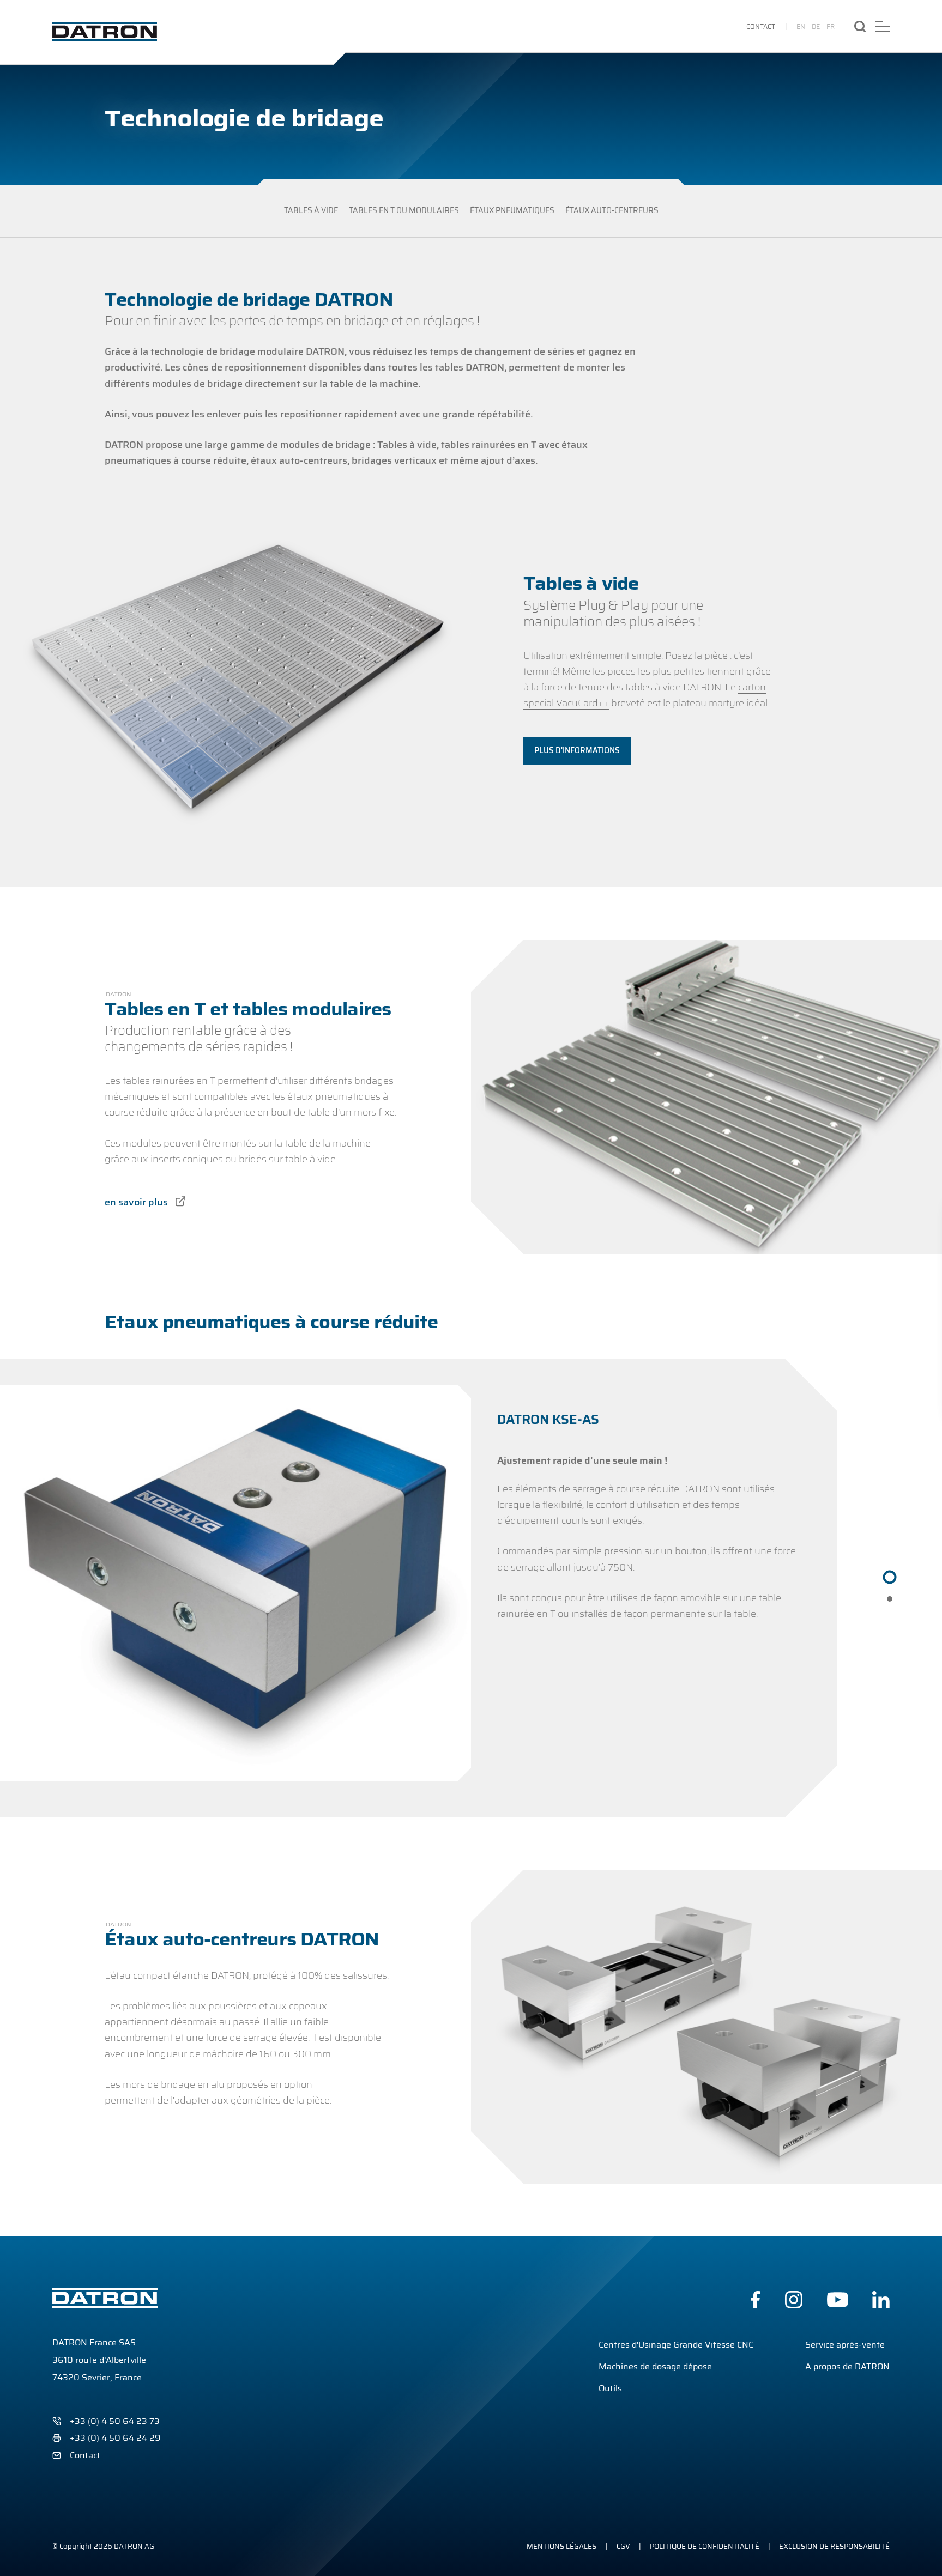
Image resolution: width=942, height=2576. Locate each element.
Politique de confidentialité (705, 2546)
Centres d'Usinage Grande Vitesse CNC (676, 2345)
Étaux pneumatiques (512, 211)
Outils (610, 2388)
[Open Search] (860, 26)
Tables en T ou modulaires (404, 211)
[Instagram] (794, 2300)
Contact (761, 26)
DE (816, 26)
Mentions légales (561, 2546)
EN (801, 26)
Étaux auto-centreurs (612, 211)
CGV (623, 2546)
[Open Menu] (883, 26)
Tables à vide (311, 211)
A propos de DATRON (847, 2366)
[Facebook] (755, 2300)
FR (831, 26)
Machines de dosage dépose (655, 2366)
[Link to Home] (105, 32)
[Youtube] (838, 2300)
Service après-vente (845, 2345)
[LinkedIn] (881, 2300)
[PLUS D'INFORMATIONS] (577, 751)
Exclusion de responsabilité (834, 2546)
